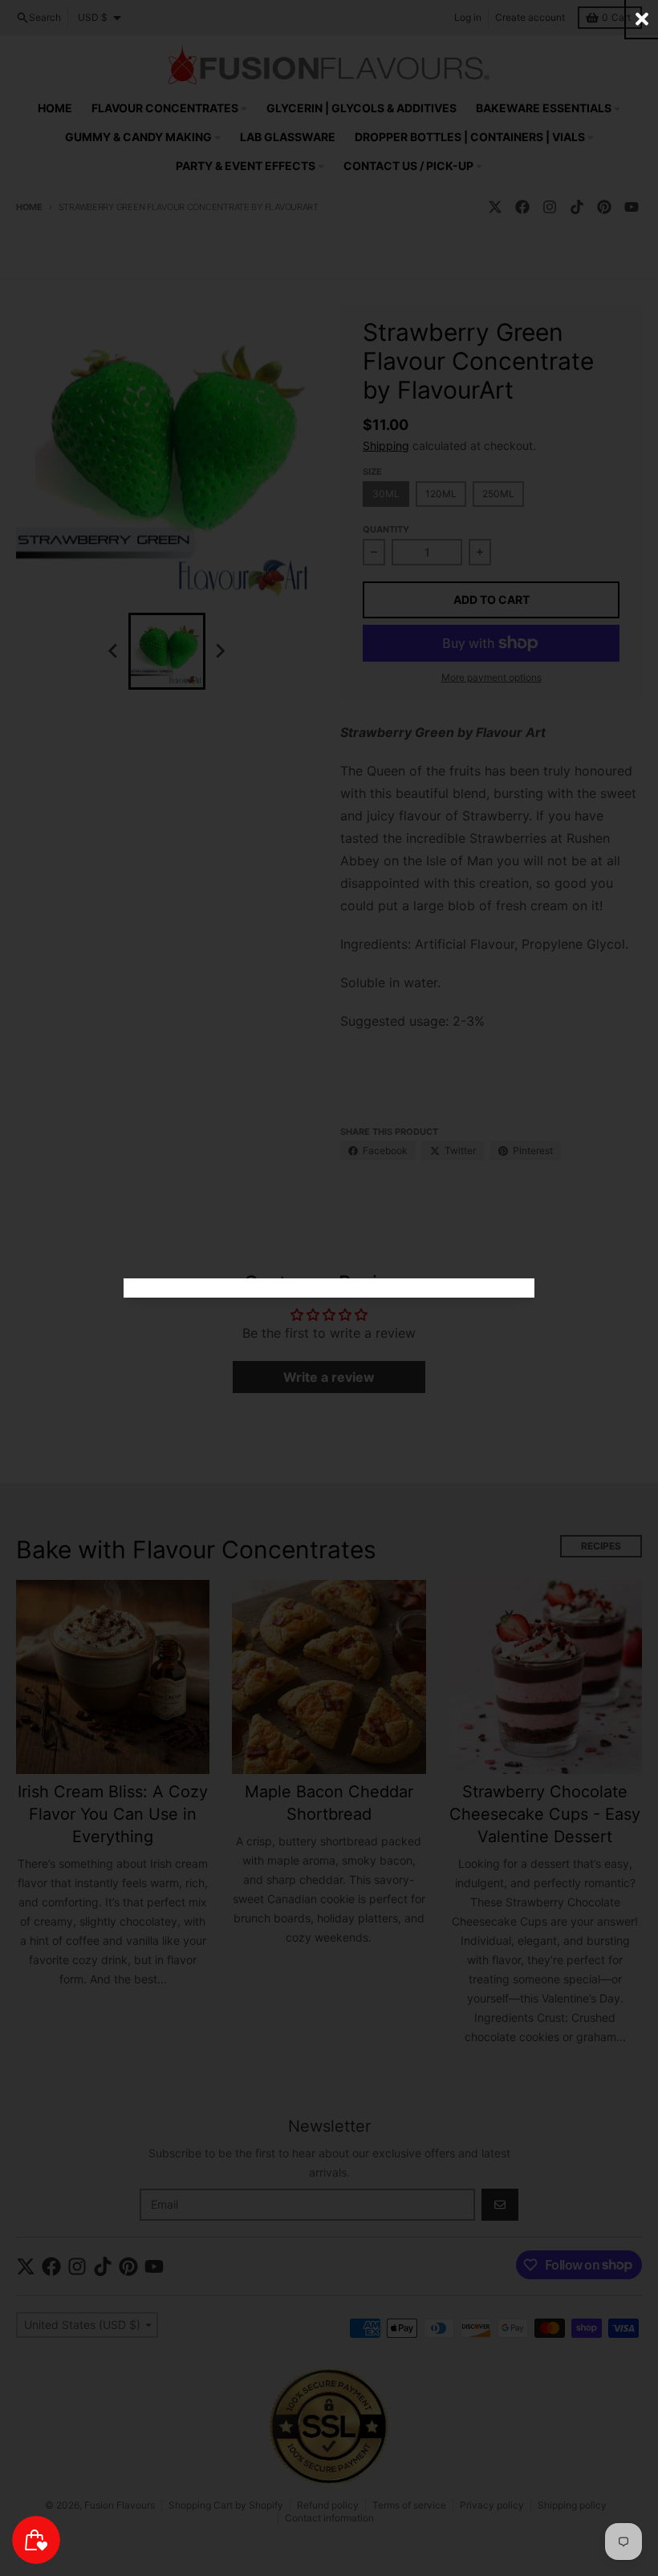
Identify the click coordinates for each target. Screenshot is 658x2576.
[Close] (642, 19)
